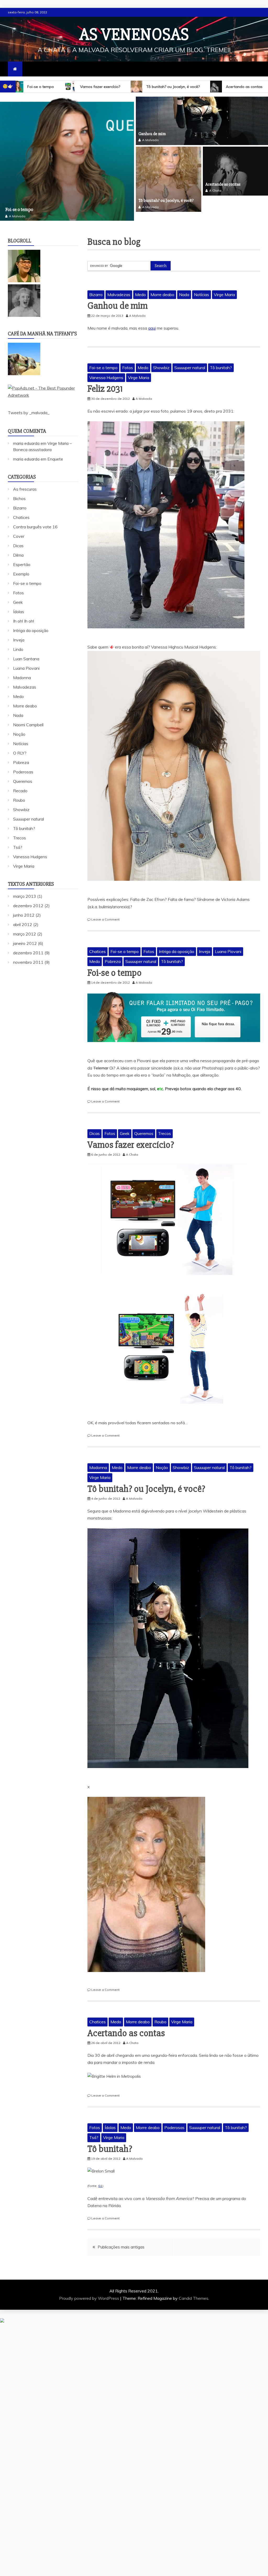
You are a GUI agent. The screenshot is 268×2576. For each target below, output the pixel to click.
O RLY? (20, 744)
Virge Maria (224, 286)
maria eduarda (26, 435)
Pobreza (113, 953)
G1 (100, 2177)
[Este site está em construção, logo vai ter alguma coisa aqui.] (24, 272)
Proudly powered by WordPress (90, 2289)
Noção (162, 1459)
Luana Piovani (228, 943)
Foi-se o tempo (103, 359)
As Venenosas (134, 35)
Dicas (94, 1125)
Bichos (19, 490)
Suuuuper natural (190, 359)
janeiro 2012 (25, 935)
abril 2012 (23, 916)
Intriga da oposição (177, 943)
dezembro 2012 (28, 897)
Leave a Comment (105, 910)
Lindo (18, 641)
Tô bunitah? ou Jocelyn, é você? (106, 87)
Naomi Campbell (28, 716)
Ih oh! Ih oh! (24, 612)
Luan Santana (26, 650)
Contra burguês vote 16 (35, 518)
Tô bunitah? (232, 87)
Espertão (22, 556)
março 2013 (25, 888)
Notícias (202, 286)
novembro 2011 (28, 954)
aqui (152, 319)
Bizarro (96, 286)
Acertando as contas (177, 87)
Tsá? (94, 2129)
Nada (184, 286)
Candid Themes (194, 2289)
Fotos (128, 359)
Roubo (160, 2013)
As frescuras (25, 480)
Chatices (97, 943)
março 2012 (25, 925)
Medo (140, 286)
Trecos (164, 1125)
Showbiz (161, 359)
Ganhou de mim (152, 134)
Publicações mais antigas (121, 2238)
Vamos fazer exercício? (131, 1136)
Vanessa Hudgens (106, 369)
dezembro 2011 (28, 944)
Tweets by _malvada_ (29, 404)
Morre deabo (162, 286)
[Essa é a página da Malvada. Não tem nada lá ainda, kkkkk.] (24, 307)
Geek (125, 1125)
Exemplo (21, 565)
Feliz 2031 (105, 380)
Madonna (98, 1459)
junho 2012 (24, 906)
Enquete (55, 450)
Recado (20, 782)
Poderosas (174, 2119)
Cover (19, 528)
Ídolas (110, 2119)
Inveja (205, 943)
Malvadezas (119, 286)
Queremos (144, 1125)
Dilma (18, 546)
